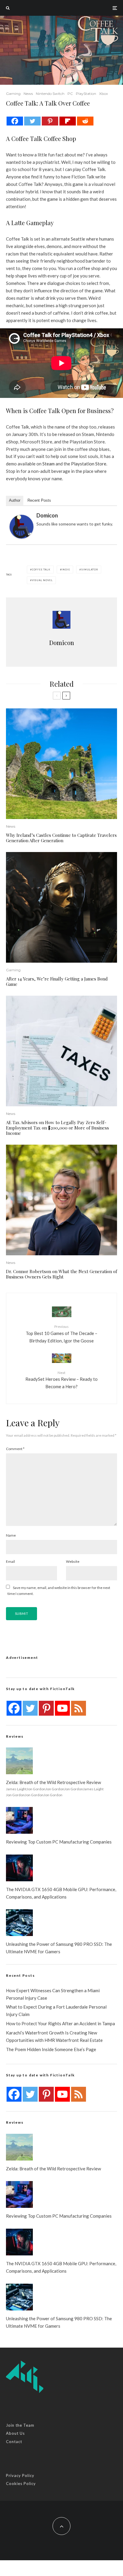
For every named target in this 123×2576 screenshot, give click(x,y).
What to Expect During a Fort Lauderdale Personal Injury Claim (56, 2011)
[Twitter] (32, 121)
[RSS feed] (79, 1708)
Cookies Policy (21, 2484)
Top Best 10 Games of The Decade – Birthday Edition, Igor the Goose (61, 1334)
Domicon (47, 515)
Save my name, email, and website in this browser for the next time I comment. (59, 1591)
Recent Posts (39, 500)
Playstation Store (89, 464)
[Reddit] (85, 121)
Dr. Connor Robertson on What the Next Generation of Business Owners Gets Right (61, 1274)
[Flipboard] (68, 121)
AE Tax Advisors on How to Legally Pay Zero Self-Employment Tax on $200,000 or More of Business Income (57, 1128)
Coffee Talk (41, 570)
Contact (14, 2442)
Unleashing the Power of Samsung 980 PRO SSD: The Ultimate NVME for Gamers (59, 1948)
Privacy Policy (20, 2475)
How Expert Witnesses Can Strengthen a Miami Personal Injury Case (53, 1994)
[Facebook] (15, 121)
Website (73, 1561)
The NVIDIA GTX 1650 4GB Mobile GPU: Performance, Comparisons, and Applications (61, 1893)
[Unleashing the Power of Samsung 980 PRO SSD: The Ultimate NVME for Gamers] (19, 1923)
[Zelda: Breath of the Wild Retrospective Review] (19, 1761)
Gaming (13, 94)
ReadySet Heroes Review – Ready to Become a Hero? (61, 1380)
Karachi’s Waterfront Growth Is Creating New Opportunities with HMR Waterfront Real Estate (54, 2036)
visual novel (42, 580)
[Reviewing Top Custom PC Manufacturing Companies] (19, 1820)
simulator (90, 570)
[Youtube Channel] (62, 1708)
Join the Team (20, 2425)
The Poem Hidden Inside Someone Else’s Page (51, 2049)
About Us (15, 2433)
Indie (66, 570)
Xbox (103, 94)
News (28, 94)
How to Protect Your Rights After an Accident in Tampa (60, 2023)
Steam (49, 464)
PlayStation (86, 94)
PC (70, 94)
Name (11, 1535)
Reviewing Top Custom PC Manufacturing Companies (59, 1842)
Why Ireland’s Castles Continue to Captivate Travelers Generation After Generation (61, 838)
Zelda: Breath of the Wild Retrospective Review (53, 1782)
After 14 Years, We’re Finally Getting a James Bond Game (57, 981)
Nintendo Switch (50, 94)
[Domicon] (21, 527)
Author (15, 500)
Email (10, 1561)
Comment (15, 1449)
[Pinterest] (50, 121)
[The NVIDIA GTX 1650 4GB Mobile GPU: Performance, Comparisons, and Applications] (19, 1868)
